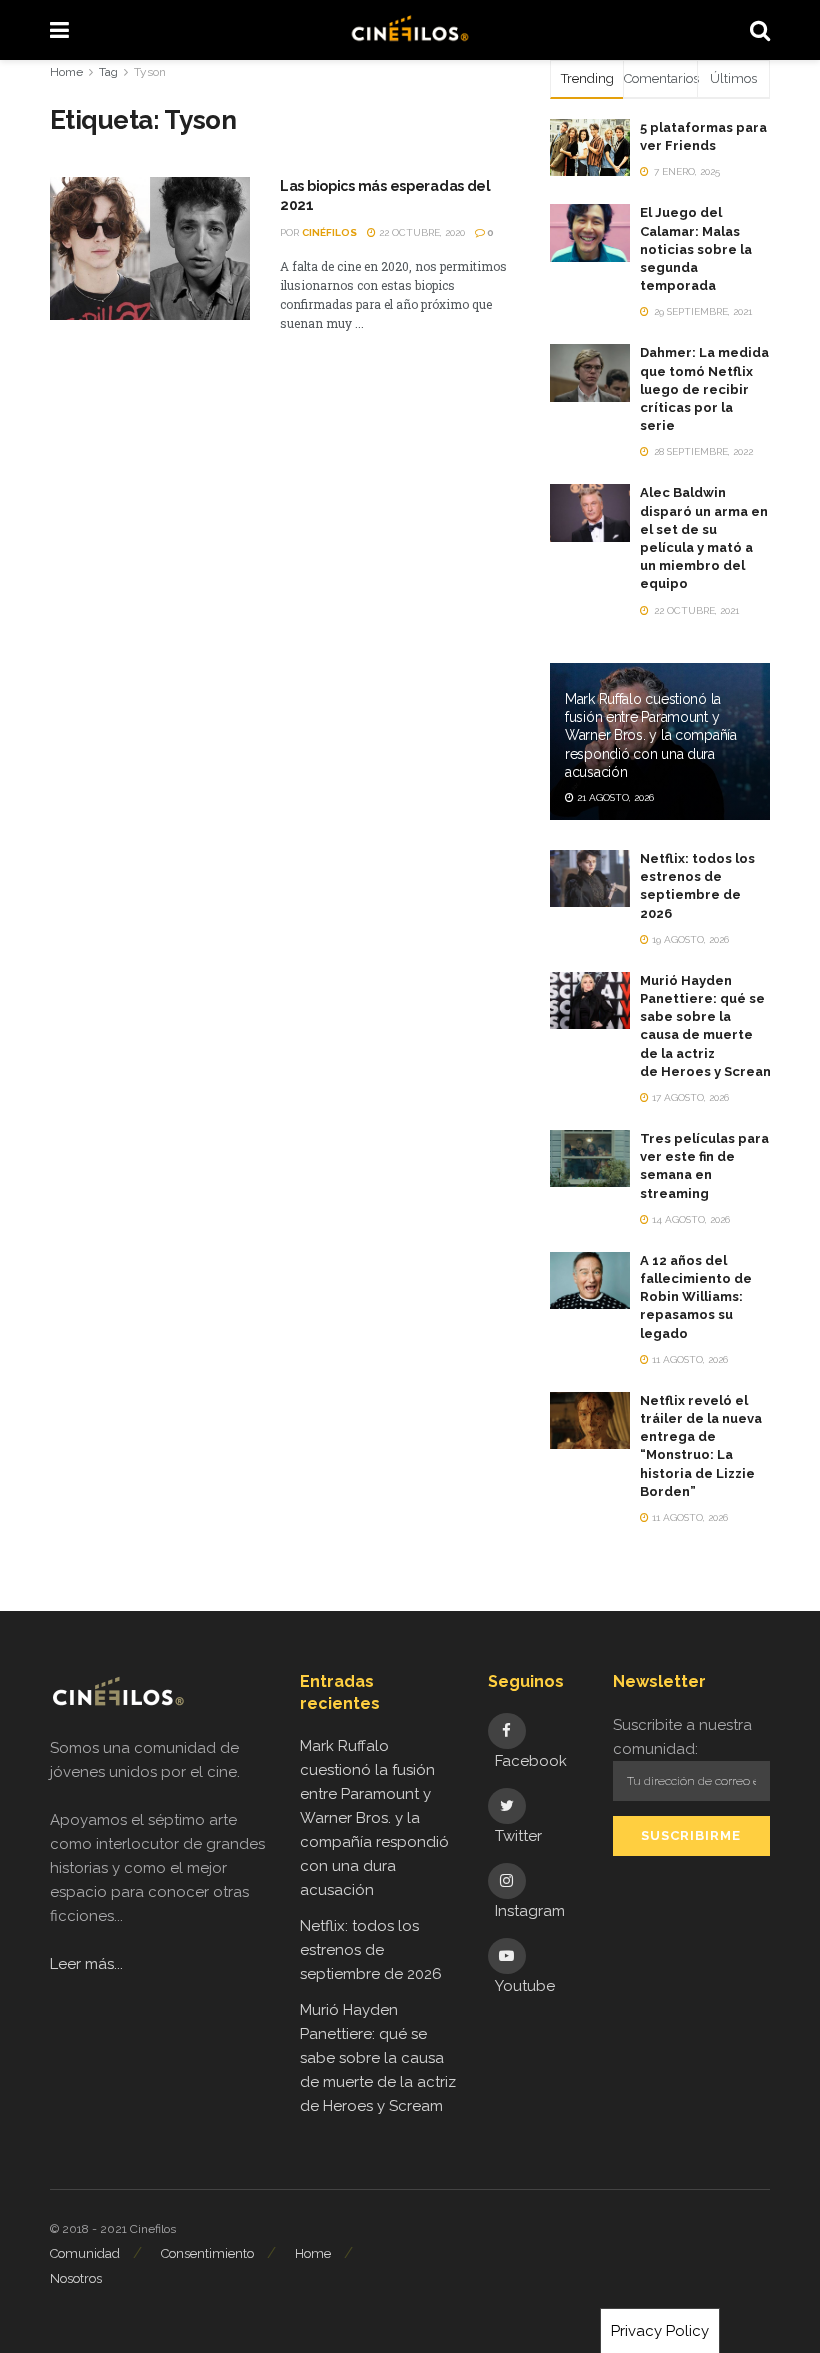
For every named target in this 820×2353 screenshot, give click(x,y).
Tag (108, 72)
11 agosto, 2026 (688, 1359)
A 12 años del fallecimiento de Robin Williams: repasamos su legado (696, 1297)
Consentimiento (207, 2253)
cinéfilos (329, 232)
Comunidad (85, 2253)
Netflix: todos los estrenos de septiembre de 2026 (371, 1950)
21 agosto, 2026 (614, 797)
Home (66, 72)
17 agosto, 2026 (689, 1097)
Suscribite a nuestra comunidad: (682, 1737)
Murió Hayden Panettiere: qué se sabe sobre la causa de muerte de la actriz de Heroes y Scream (378, 2058)
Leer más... (86, 1964)
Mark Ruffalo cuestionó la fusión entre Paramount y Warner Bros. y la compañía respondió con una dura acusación (651, 735)
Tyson (150, 72)
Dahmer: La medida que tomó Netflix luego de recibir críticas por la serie (704, 389)
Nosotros (76, 2278)
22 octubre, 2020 (420, 232)
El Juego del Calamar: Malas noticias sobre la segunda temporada (696, 249)
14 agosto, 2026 (689, 1219)
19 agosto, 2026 (689, 939)
